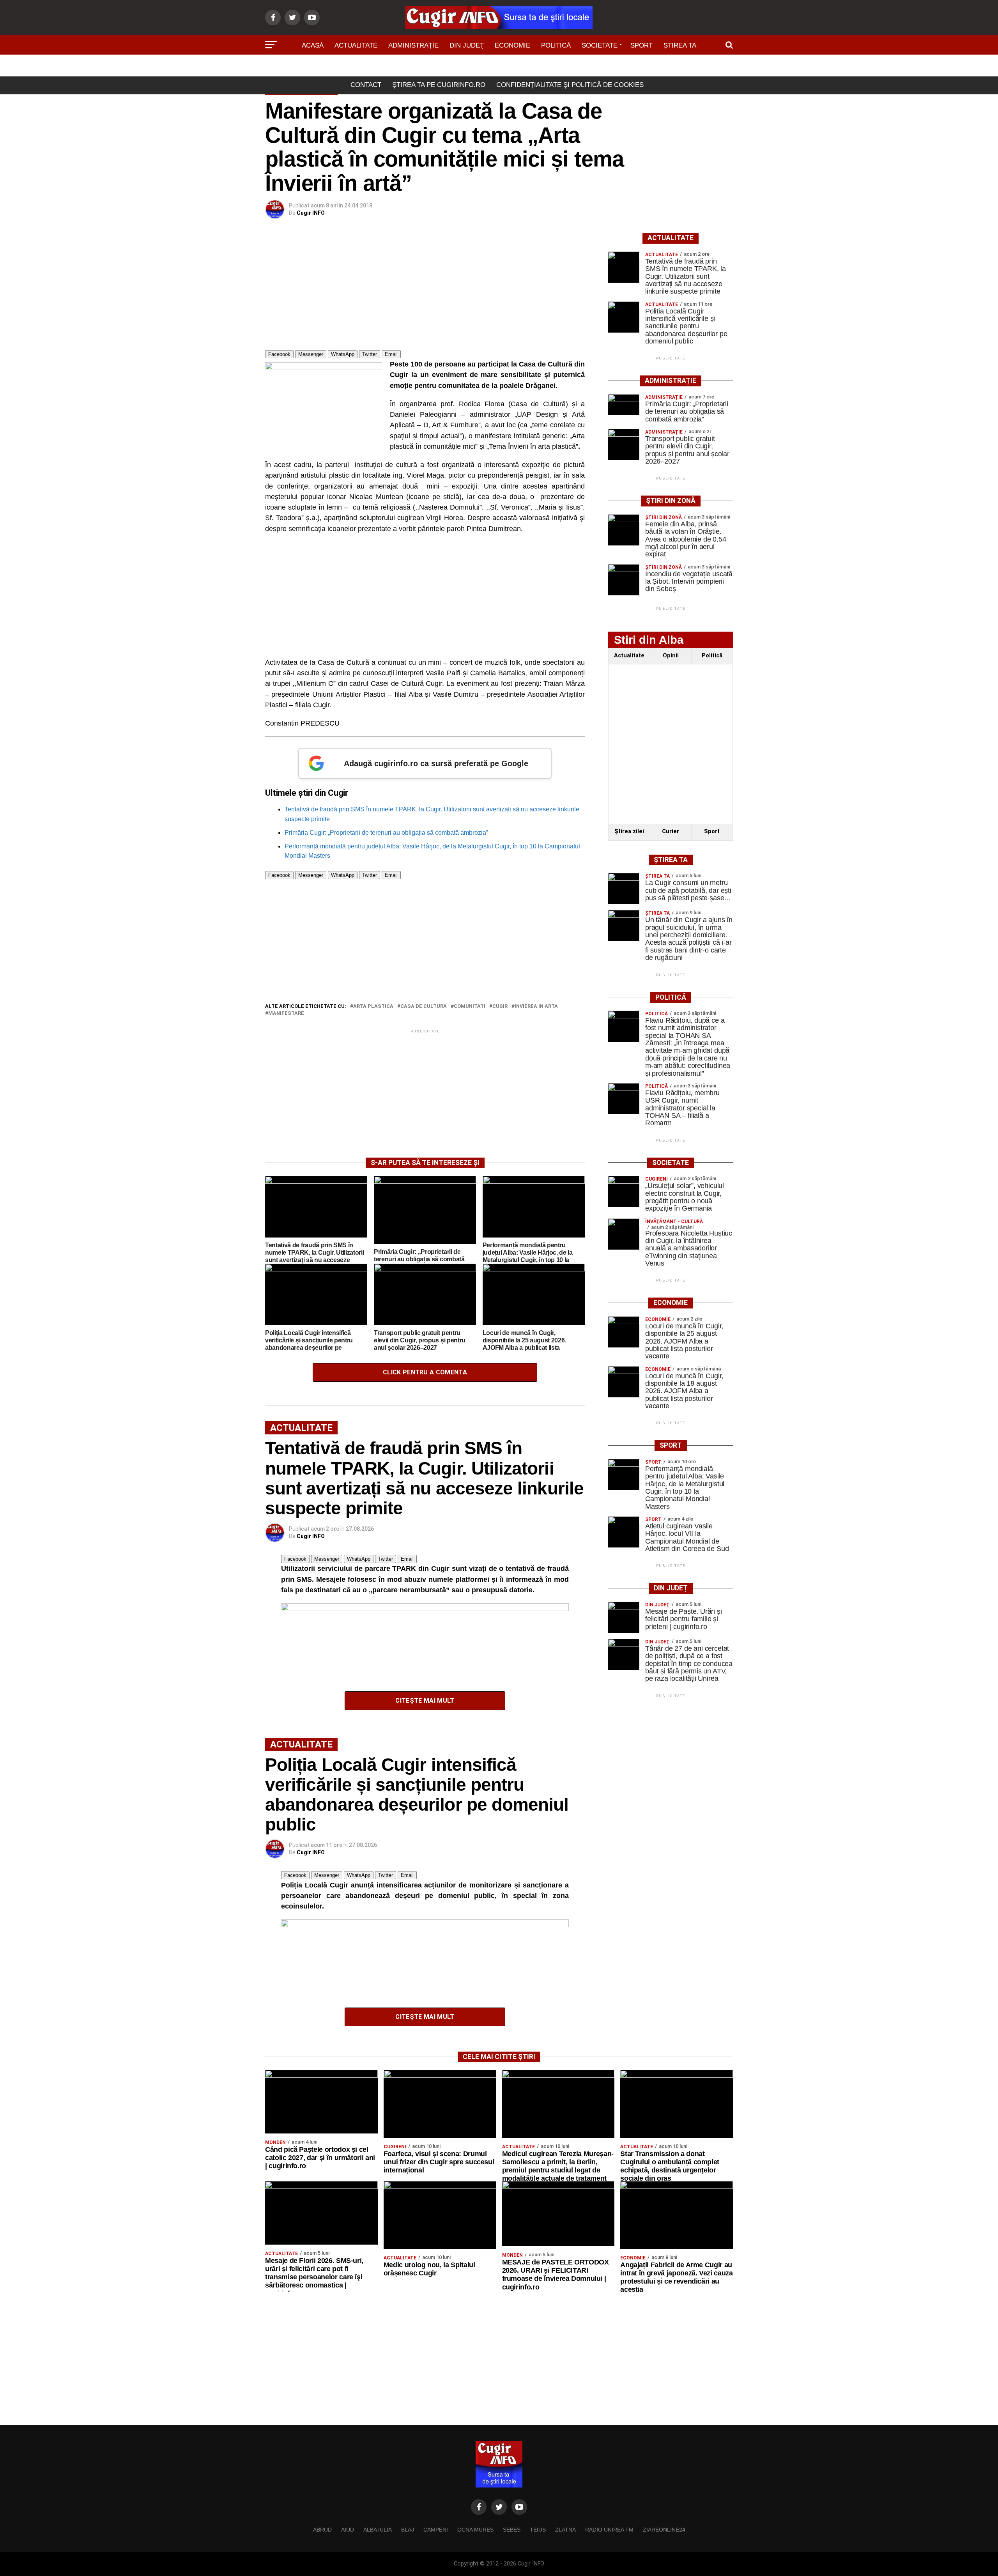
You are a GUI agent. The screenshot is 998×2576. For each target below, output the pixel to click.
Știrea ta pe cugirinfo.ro (439, 85)
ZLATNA (565, 2530)
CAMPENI (436, 2530)
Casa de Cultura (424, 1006)
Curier (671, 831)
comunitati (470, 1006)
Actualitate (356, 45)
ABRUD (322, 2530)
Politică (556, 45)
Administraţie (413, 45)
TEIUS (538, 2530)
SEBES (512, 2530)
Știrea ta (680, 45)
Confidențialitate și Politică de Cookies (570, 85)
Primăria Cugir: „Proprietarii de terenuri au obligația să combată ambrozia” (386, 833)
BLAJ (408, 2530)
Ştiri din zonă (499, 67)
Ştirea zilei (629, 831)
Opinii (671, 656)
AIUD (348, 2530)
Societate (600, 45)
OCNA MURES (475, 2530)
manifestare (286, 1014)
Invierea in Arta (536, 1006)
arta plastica (373, 1006)
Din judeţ (467, 45)
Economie (512, 45)
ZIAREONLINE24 (664, 2530)
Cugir (500, 1006)
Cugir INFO (311, 213)
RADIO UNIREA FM (609, 2530)
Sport (641, 45)
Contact (366, 85)
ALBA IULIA (378, 2530)
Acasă (313, 45)
